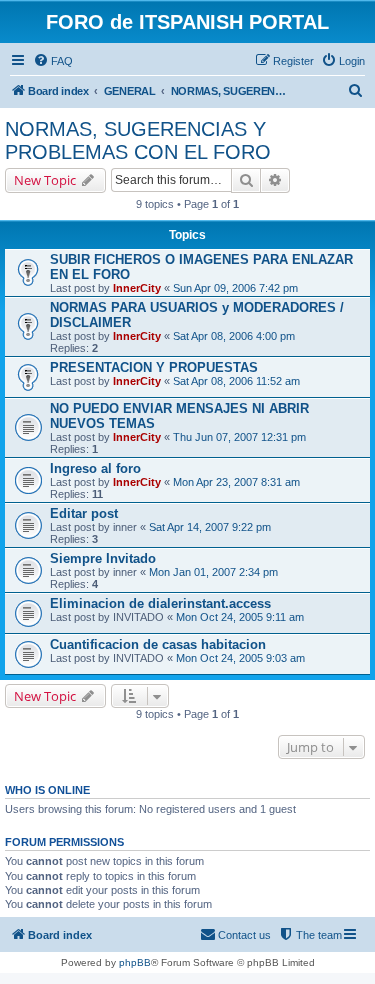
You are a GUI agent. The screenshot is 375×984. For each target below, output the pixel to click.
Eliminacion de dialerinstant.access (160, 603)
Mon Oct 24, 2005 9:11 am (240, 617)
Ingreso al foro (95, 468)
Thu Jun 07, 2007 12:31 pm (239, 437)
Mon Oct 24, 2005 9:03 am (240, 658)
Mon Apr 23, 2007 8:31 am (236, 482)
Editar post (84, 513)
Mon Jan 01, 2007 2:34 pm (213, 572)
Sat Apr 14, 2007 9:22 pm (210, 527)
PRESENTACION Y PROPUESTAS (154, 367)
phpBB (135, 962)
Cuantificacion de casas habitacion (158, 644)
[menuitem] (53, 61)
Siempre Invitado (103, 558)
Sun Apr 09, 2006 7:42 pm (235, 288)
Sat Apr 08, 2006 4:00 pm (234, 336)
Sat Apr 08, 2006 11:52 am (236, 381)
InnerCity (137, 288)
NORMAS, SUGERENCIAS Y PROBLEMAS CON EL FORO (138, 140)
